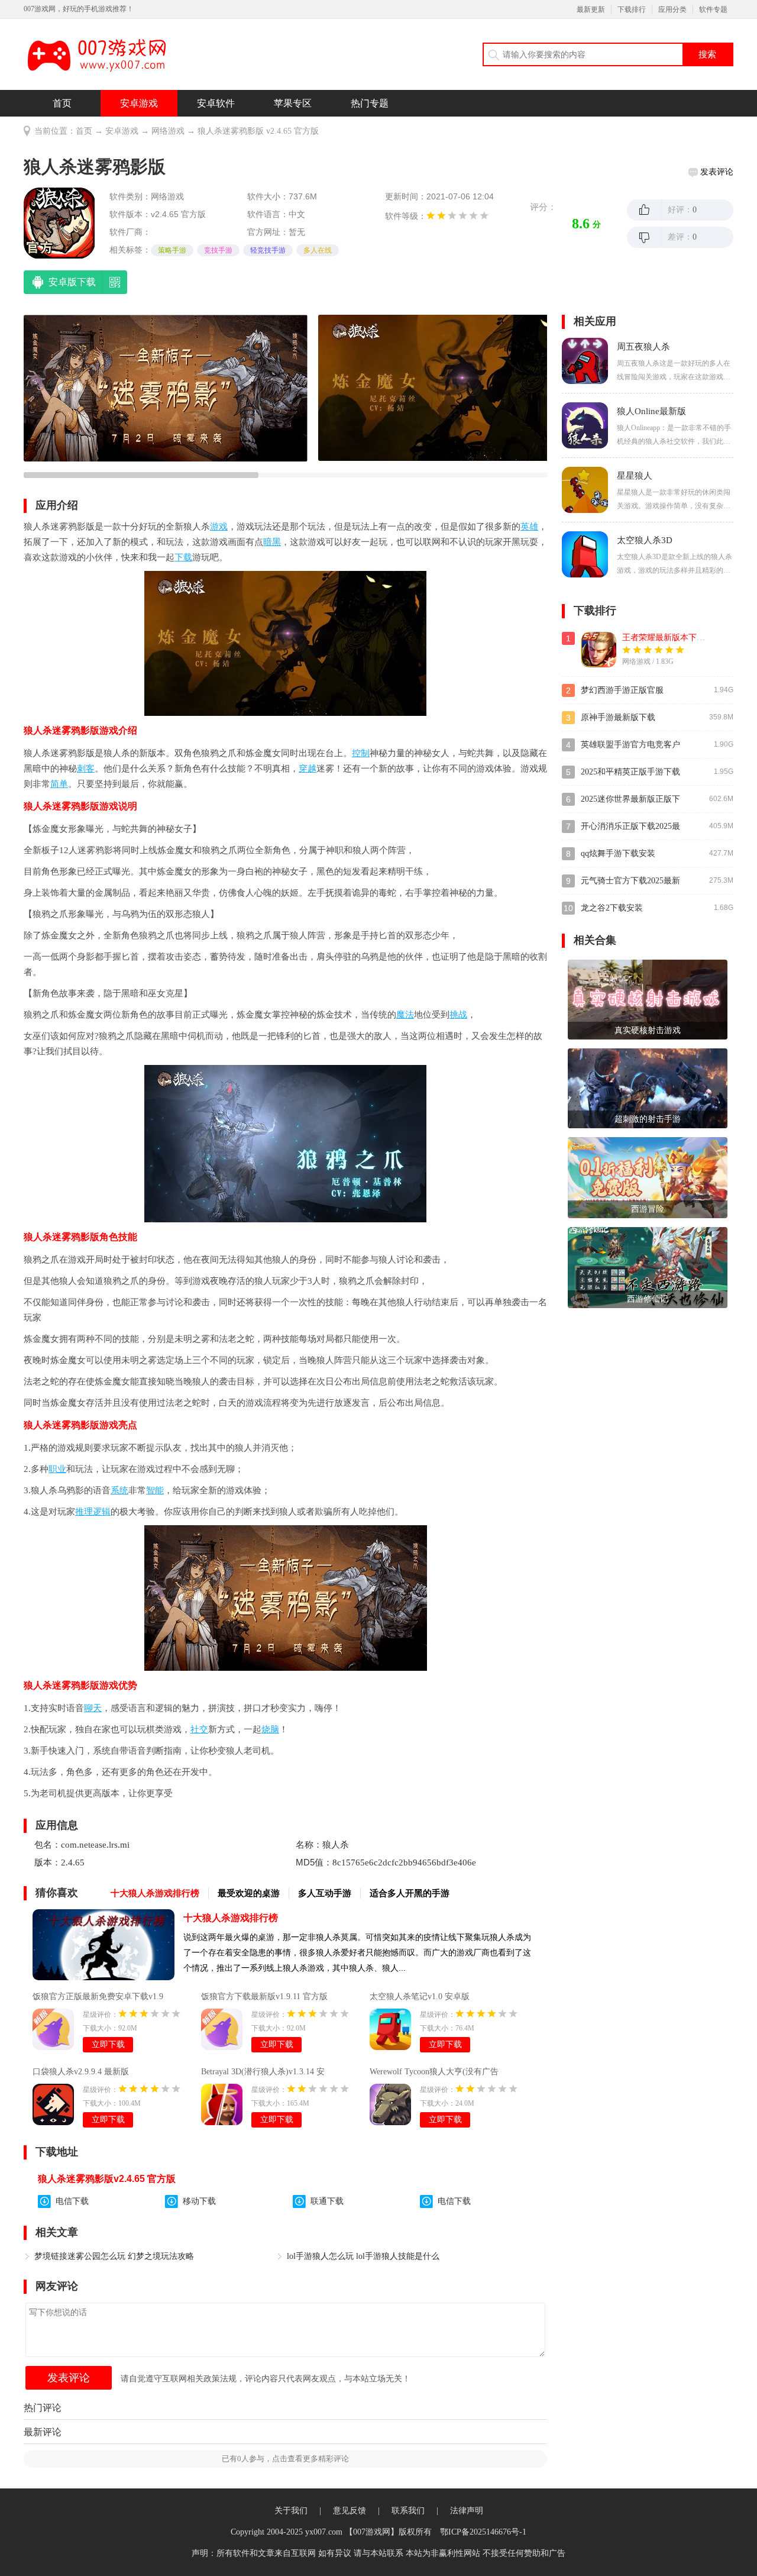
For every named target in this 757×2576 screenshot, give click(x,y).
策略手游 (172, 250)
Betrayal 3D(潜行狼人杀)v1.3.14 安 (263, 2072)
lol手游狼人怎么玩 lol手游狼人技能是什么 (363, 2256)
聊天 (93, 1708)
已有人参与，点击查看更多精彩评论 (285, 2459)
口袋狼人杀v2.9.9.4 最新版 (81, 2072)
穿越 (308, 769)
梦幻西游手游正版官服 (622, 690)
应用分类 (672, 9)
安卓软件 (216, 103)
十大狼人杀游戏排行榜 (231, 1918)
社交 (199, 1729)
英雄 (529, 527)
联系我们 (408, 2511)
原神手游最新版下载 (618, 717)
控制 (361, 753)
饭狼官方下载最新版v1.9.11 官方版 (264, 1996)
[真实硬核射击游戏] (648, 999)
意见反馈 (350, 2511)
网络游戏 (168, 131)
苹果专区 (293, 103)
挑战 (458, 1015)
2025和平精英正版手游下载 (630, 772)
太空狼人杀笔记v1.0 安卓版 (420, 1996)
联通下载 (327, 2201)
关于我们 (291, 2511)
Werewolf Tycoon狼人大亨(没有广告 (434, 2072)
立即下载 (108, 2044)
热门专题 (370, 103)
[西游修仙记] (648, 1266)
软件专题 (713, 9)
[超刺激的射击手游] (648, 1088)
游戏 (219, 527)
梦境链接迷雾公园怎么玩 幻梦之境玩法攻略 (114, 2256)
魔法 (405, 1015)
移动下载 (199, 2201)
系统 (119, 1490)
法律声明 (467, 2511)
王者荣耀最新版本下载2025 (672, 637)
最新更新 (591, 9)
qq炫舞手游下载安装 (618, 853)
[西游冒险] (648, 1177)
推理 (84, 1512)
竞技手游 (218, 250)
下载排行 (632, 9)
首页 (62, 103)
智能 (155, 1490)
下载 (183, 557)
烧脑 (270, 1729)
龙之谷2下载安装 (612, 908)
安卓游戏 (139, 103)
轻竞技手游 (268, 250)
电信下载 (72, 2201)
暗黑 (272, 542)
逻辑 (102, 1512)
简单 (59, 784)
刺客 (86, 769)
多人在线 (318, 250)
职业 (57, 1469)
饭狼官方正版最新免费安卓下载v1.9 (98, 1996)
